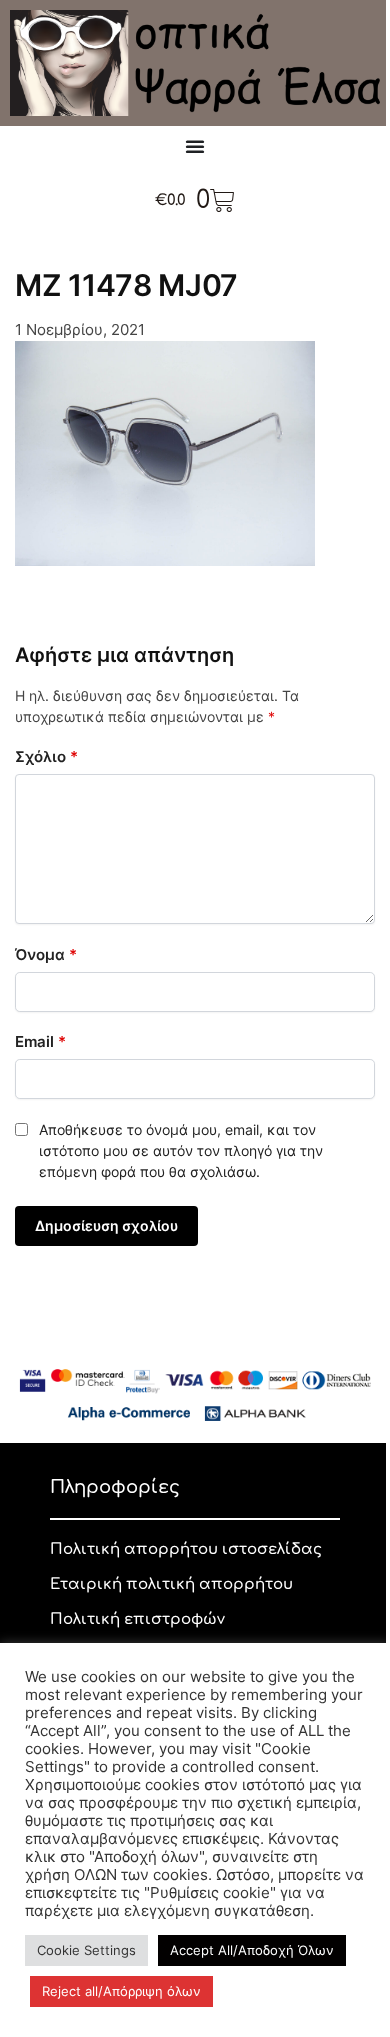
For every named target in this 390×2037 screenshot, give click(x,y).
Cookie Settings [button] (86, 1950)
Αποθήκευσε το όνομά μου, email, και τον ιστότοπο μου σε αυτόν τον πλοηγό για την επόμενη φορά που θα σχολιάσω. (181, 1150)
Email (40, 1041)
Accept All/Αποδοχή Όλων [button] (252, 1950)
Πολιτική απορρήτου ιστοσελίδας (186, 1549)
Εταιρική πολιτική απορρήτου (171, 1584)
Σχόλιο (46, 756)
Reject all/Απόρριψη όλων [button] (121, 1991)
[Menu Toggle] (195, 146)
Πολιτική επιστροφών (137, 1619)
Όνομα (46, 954)
